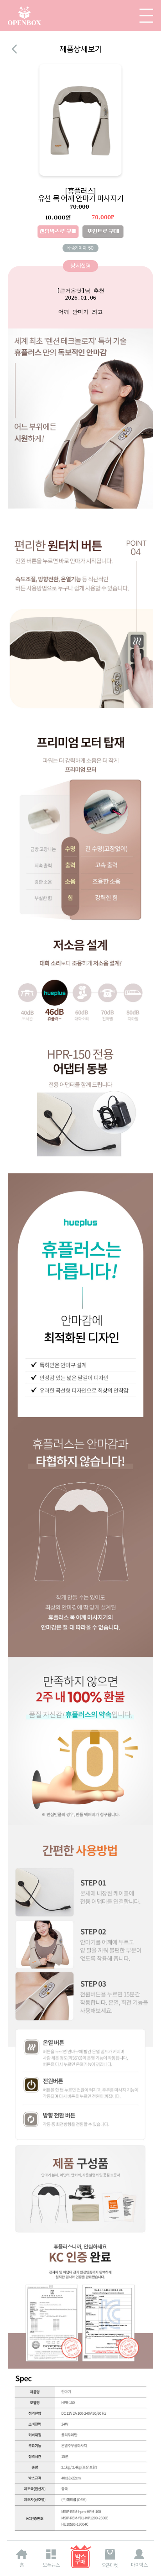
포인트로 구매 (103, 231)
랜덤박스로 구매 (58, 231)
